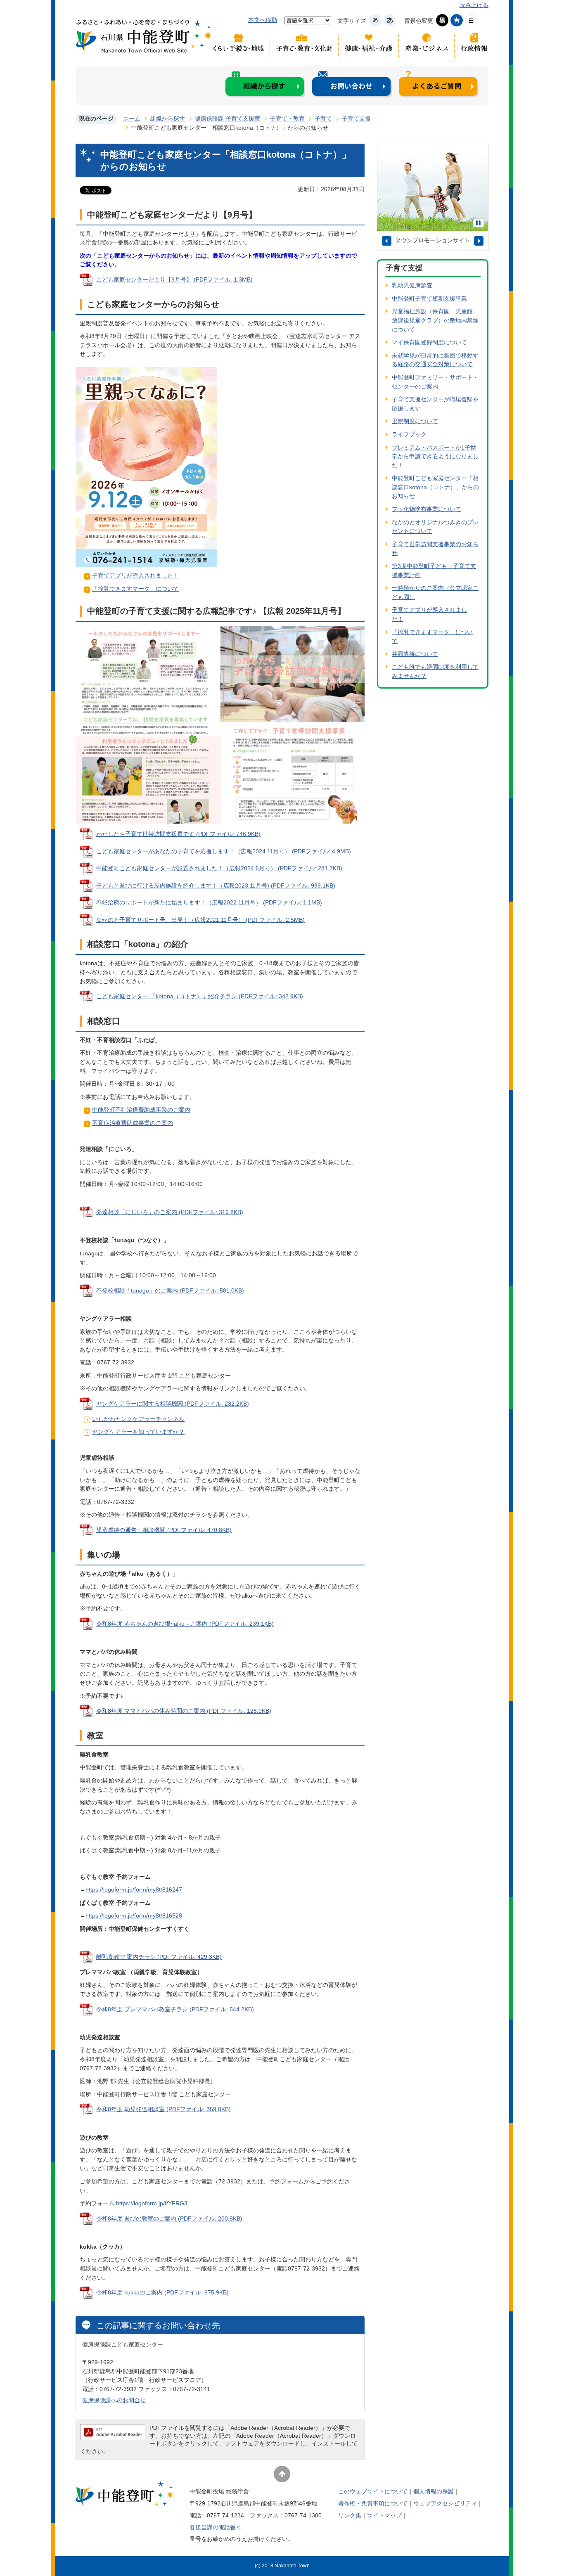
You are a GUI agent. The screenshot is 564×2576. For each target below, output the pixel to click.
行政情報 (472, 45)
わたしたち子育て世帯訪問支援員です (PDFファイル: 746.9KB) (178, 834)
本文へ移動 (263, 20)
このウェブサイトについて (373, 2491)
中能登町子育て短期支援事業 (429, 298)
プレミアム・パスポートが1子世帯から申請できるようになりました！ (435, 456)
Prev (387, 241)
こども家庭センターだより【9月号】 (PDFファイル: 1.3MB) (174, 279)
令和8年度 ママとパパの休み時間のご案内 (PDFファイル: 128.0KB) (184, 1711)
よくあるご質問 (439, 84)
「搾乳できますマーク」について (135, 589)
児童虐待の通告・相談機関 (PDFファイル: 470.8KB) (164, 1530)
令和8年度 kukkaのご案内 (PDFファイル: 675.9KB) (162, 2292)
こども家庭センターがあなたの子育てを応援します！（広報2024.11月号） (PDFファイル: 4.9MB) (224, 851)
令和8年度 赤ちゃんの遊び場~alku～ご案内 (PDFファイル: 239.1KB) (185, 1624)
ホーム (132, 118)
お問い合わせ (352, 84)
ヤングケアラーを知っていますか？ (138, 1432)
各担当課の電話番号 (216, 2527)
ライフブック (409, 434)
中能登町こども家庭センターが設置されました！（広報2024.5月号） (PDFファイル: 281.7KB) (219, 868)
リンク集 (350, 2515)
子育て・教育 (287, 118)
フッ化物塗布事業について (427, 509)
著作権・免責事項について (373, 2503)
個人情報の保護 (434, 2491)
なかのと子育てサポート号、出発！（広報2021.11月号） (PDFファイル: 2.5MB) (200, 920)
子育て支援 (356, 118)
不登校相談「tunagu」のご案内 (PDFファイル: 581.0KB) (170, 1290)
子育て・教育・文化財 (304, 45)
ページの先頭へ (282, 2474)
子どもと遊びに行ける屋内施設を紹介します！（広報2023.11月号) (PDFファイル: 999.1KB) (216, 885)
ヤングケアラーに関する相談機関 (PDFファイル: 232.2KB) (173, 1404)
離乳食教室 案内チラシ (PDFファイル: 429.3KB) (159, 1957)
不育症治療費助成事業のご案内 (133, 1123)
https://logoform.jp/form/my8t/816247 (134, 1889)
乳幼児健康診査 (412, 285)
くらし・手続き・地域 (241, 45)
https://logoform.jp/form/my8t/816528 (134, 1915)
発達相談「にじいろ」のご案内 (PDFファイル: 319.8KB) (170, 1212)
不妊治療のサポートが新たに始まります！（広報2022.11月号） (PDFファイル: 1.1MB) (209, 902)
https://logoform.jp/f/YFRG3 (152, 2203)
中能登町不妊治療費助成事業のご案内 (141, 1110)
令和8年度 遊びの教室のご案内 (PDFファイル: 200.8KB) (169, 2218)
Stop (478, 223)
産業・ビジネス (427, 45)
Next (479, 241)
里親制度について (415, 421)
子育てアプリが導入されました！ (135, 575)
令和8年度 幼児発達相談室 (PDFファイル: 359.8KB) (164, 2109)
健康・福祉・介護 (369, 45)
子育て (323, 118)
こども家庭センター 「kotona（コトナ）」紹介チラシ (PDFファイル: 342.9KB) (200, 996)
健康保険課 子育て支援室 (227, 118)
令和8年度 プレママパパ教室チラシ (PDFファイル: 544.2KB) (175, 2009)
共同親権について (415, 654)
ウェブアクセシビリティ (445, 2503)
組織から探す (265, 84)
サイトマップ (384, 2515)
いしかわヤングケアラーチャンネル (138, 1419)
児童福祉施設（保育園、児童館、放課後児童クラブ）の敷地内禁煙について (435, 320)
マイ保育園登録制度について (429, 342)
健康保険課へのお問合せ (114, 2400)
